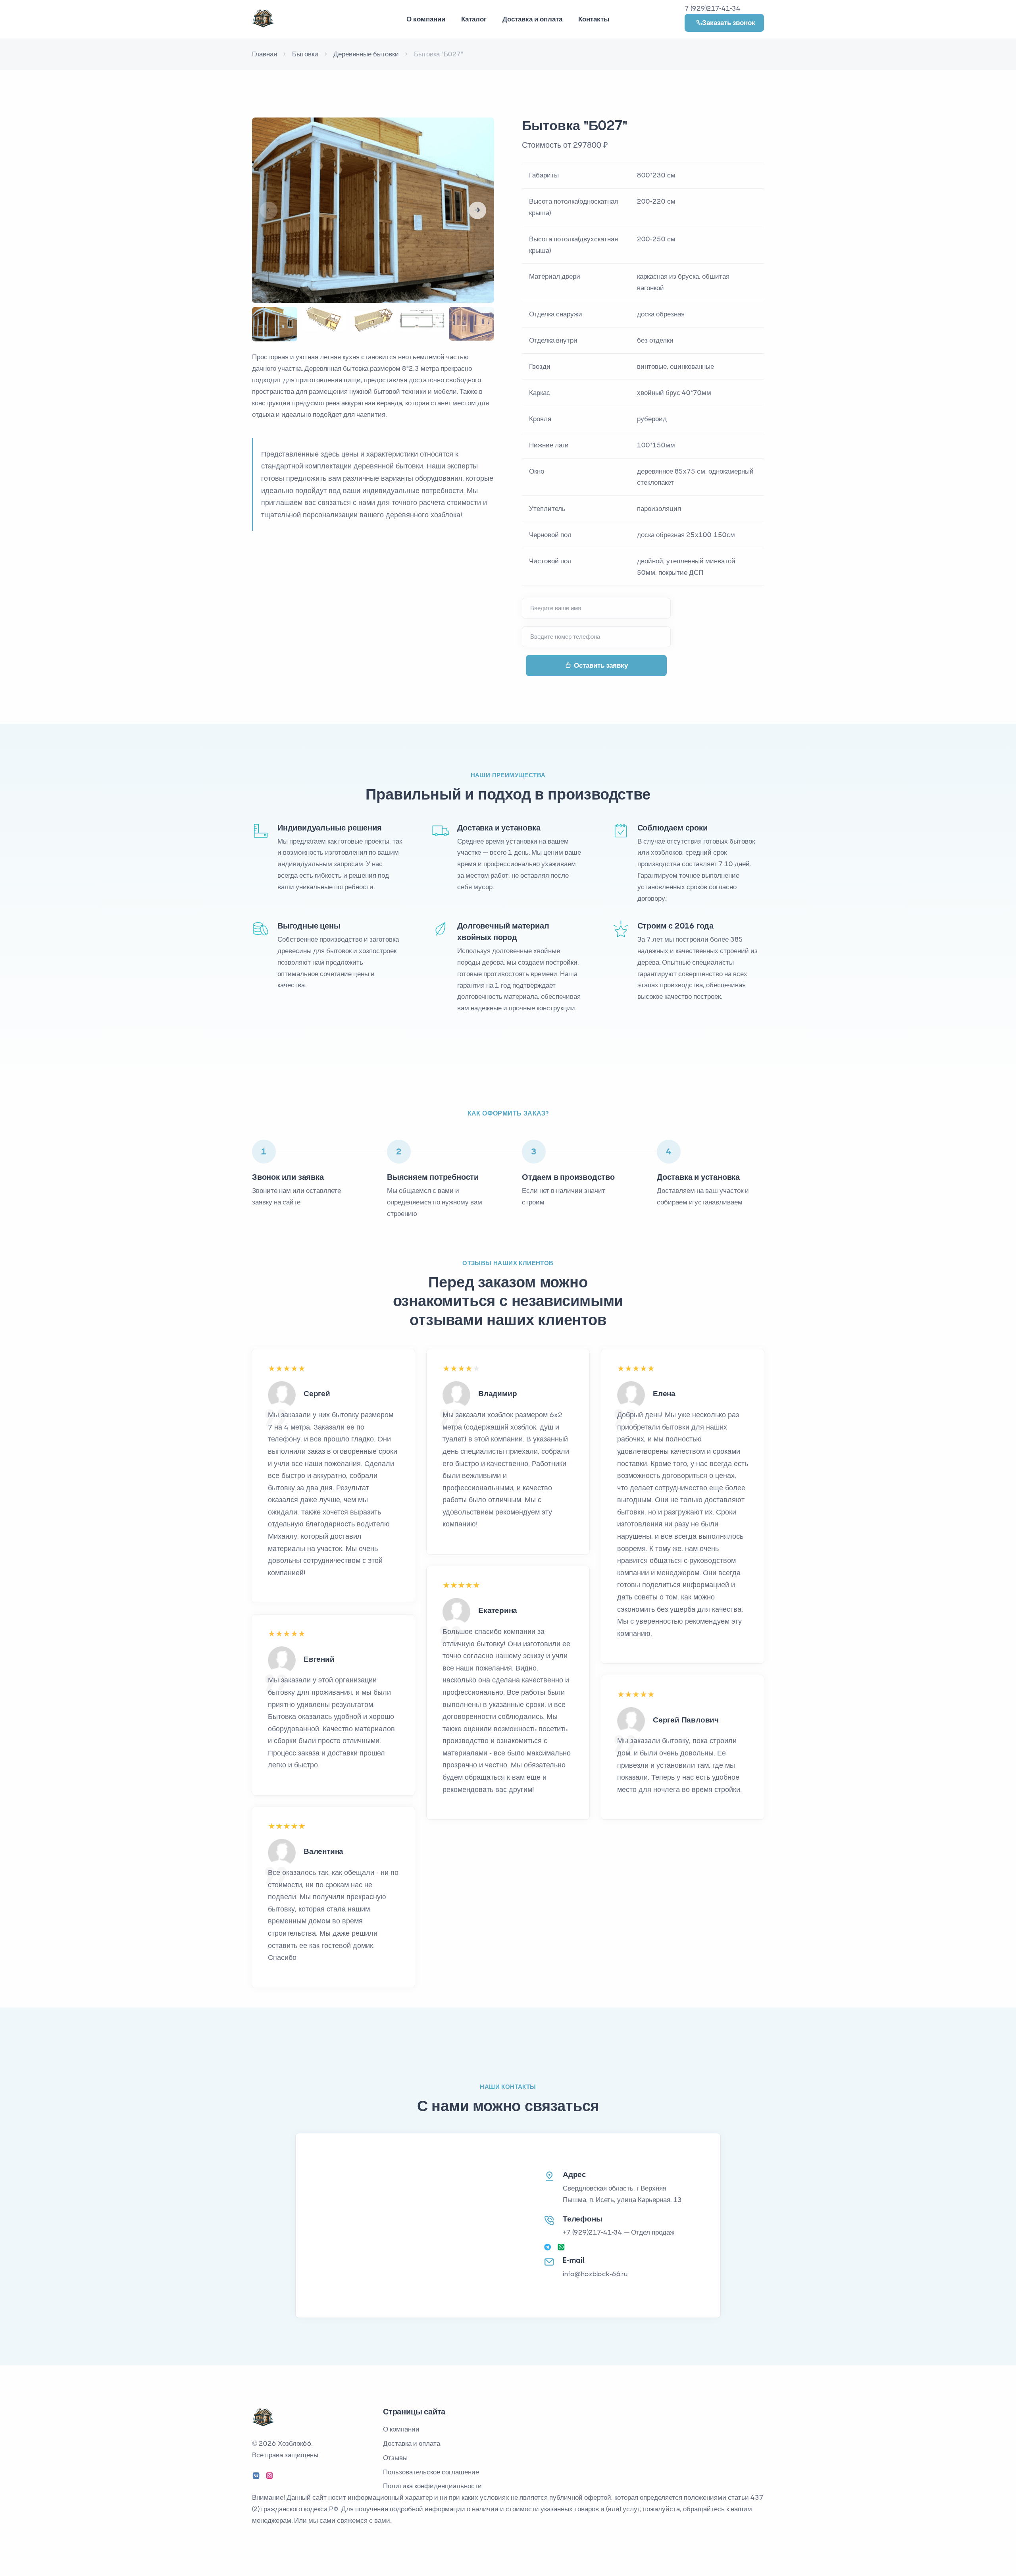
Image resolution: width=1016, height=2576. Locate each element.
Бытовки (305, 54)
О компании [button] (426, 19)
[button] (477, 210)
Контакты (594, 19)
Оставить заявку (601, 665)
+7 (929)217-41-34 (593, 2232)
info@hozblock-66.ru (595, 2274)
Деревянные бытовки (366, 54)
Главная (265, 54)
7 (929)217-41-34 (713, 8)
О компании (401, 2429)
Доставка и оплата (532, 19)
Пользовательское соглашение (431, 2472)
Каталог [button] (474, 19)
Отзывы (395, 2458)
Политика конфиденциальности (432, 2486)
